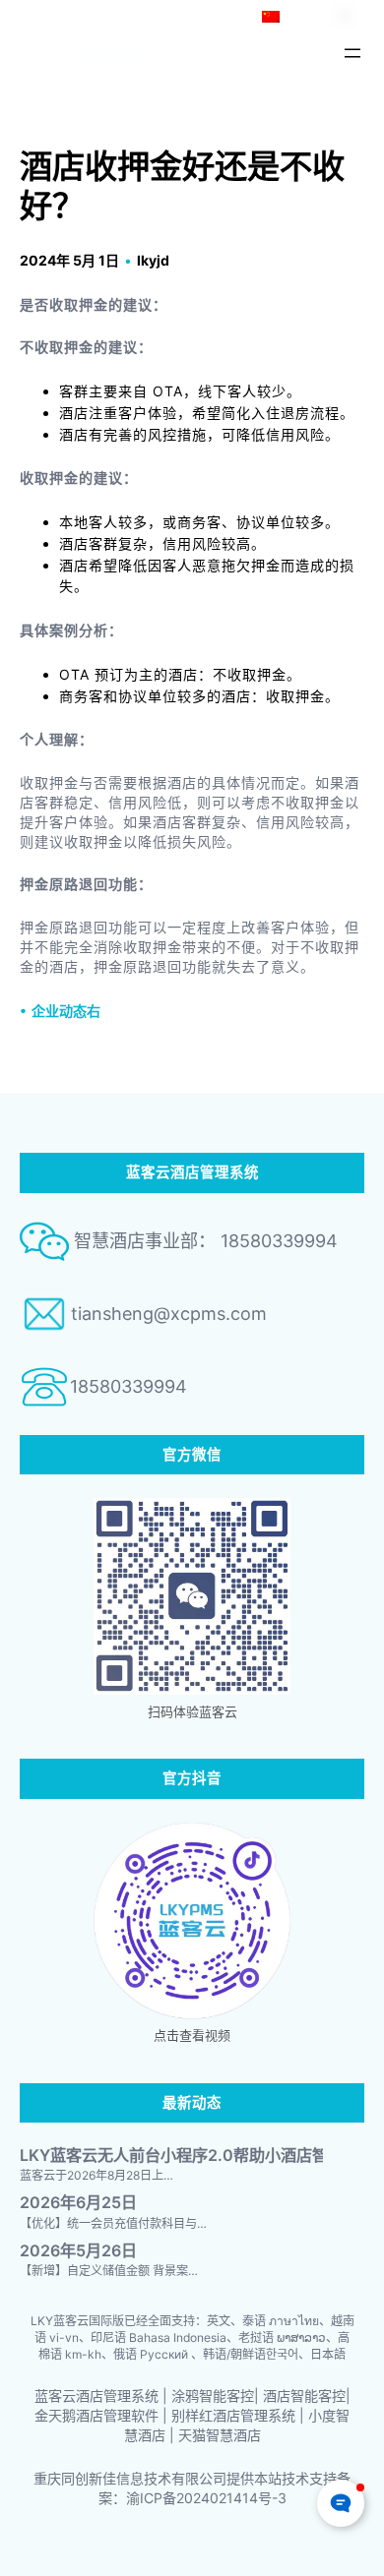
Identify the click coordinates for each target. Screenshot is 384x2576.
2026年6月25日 (78, 2203)
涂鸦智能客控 (213, 2396)
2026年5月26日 (78, 2251)
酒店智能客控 (304, 2396)
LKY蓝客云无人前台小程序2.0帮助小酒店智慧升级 (197, 2156)
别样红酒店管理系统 (233, 2415)
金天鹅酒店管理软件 (96, 2415)
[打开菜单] (352, 53)
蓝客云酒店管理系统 (96, 2396)
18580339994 (128, 1386)
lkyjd (153, 260)
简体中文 (311, 16)
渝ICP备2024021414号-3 (206, 2498)
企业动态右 (66, 1011)
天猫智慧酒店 (220, 2435)
